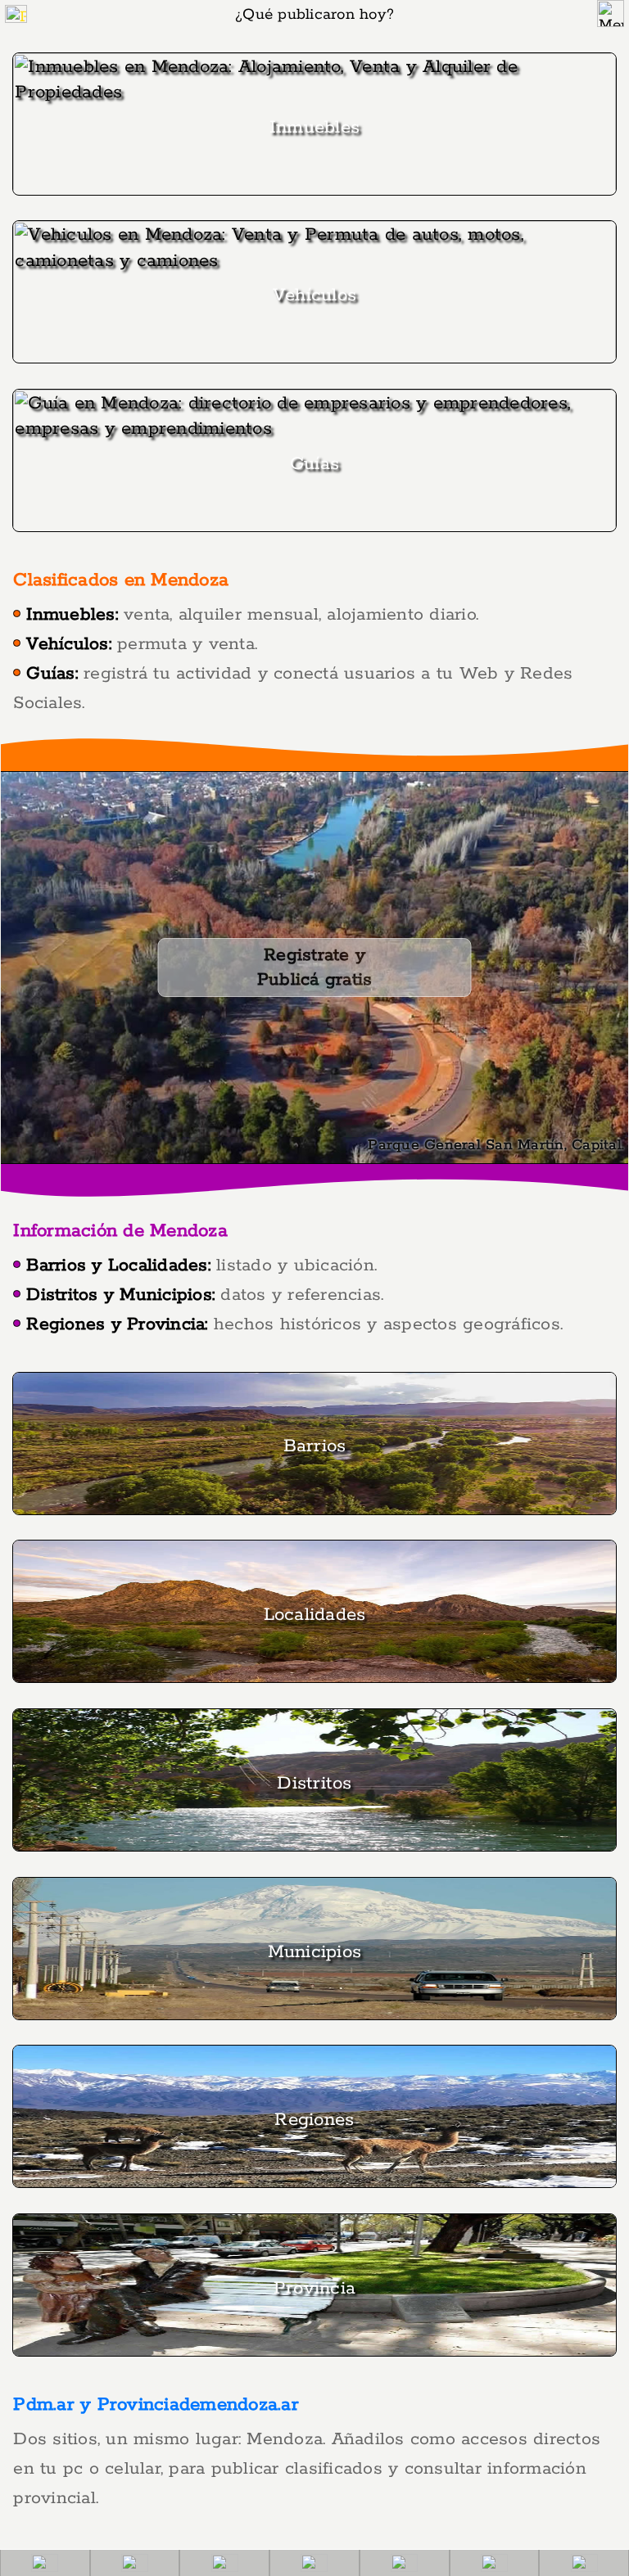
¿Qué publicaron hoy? (314, 15)
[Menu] (611, 14)
